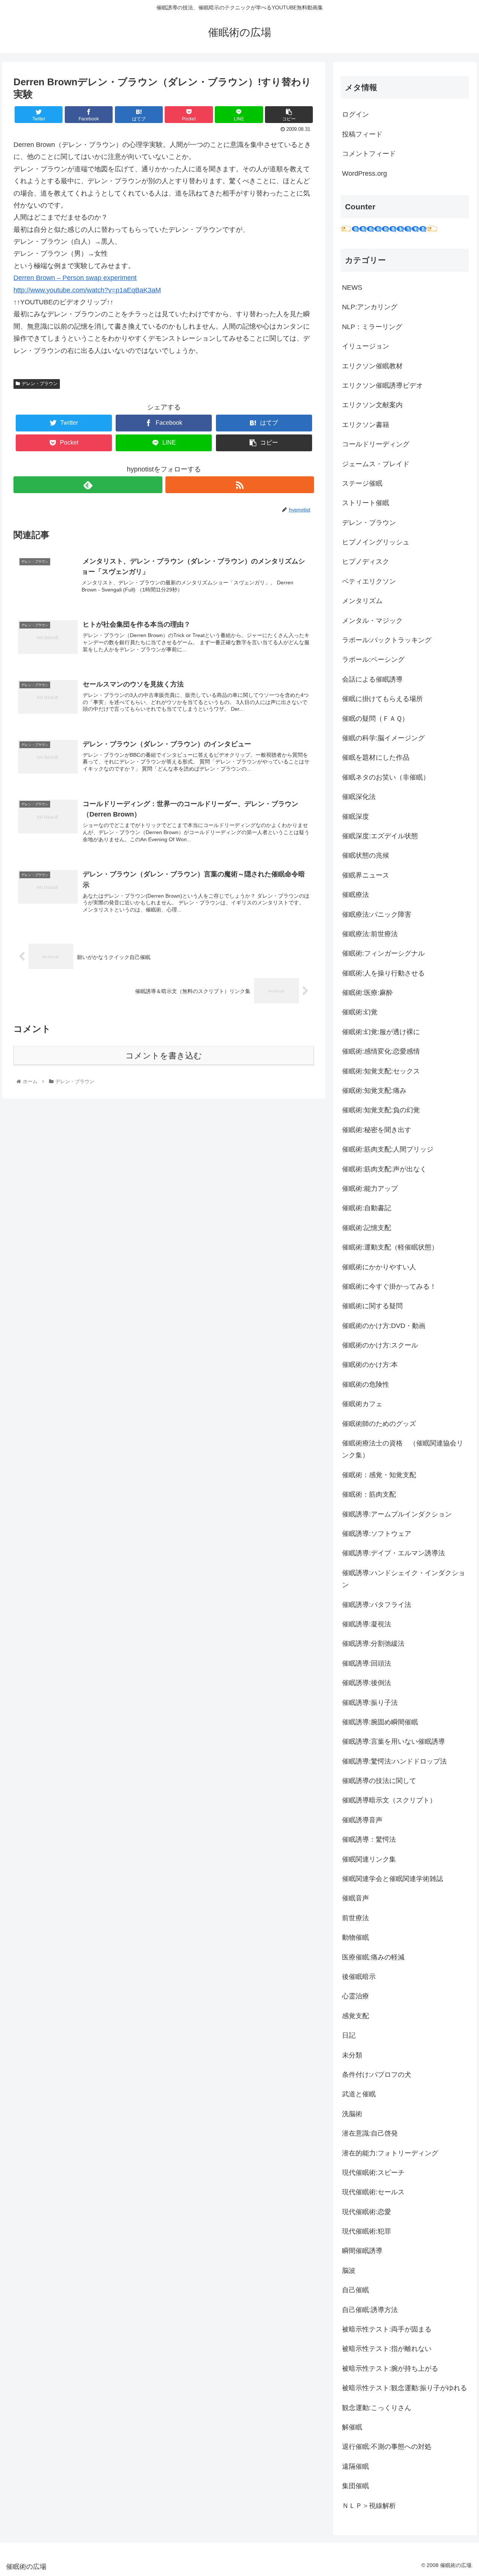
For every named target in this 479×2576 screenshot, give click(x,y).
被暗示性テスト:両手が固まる (387, 2329)
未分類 (352, 2055)
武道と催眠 (359, 2094)
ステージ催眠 (362, 483)
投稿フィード (362, 134)
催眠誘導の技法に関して (379, 1781)
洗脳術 (352, 2114)
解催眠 (352, 2427)
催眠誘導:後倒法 (367, 1683)
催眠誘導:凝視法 (367, 1624)
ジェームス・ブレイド (376, 464)
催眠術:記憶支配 (367, 1228)
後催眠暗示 (359, 1977)
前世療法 (356, 1918)
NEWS (352, 288)
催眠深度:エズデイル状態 (380, 836)
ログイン (356, 114)
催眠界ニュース (366, 875)
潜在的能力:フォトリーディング (390, 2153)
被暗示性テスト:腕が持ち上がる (390, 2368)
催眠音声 (356, 1898)
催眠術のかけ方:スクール (380, 1345)
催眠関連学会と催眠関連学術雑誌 (393, 1879)
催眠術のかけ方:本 (370, 1365)
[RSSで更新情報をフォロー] (240, 485)
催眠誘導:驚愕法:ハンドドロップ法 (394, 1761)
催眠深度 (356, 817)
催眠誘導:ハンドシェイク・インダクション (404, 1579)
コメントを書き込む (164, 1056)
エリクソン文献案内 (372, 405)
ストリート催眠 (366, 503)
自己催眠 (356, 2290)
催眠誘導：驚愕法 (369, 1839)
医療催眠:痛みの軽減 (373, 1957)
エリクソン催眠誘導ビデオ (382, 385)
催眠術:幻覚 (360, 1012)
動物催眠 (356, 1937)
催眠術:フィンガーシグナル (383, 953)
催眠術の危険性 (366, 1384)
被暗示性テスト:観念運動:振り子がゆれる (405, 2388)
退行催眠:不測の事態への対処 (387, 2447)
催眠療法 (356, 895)
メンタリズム (362, 601)
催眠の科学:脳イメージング (383, 738)
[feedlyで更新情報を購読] (88, 485)
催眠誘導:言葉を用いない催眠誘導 (393, 1742)
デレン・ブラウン (40, 384)
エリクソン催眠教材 (372, 366)
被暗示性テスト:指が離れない (387, 2349)
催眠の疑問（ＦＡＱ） (375, 719)
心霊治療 (356, 1996)
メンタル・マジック (372, 621)
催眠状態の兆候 (366, 855)
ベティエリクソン (369, 581)
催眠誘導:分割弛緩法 (373, 1644)
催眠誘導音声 (362, 1820)
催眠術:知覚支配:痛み (374, 1091)
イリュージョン (366, 346)
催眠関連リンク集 (369, 1859)
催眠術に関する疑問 (372, 1306)
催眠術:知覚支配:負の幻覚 (381, 1110)
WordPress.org (364, 173)
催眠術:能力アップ (370, 1189)
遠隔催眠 (356, 2466)
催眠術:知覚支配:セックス (381, 1071)
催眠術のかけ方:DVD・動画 (384, 1326)
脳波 (349, 2271)
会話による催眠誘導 (372, 679)
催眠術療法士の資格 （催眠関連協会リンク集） (403, 1449)
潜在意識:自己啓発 (370, 2133)
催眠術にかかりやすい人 (379, 1267)
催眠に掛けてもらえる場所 (382, 699)
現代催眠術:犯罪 (367, 2231)
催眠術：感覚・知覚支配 (379, 1475)
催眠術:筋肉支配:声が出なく (384, 1169)
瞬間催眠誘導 (362, 2251)
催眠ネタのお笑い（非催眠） (386, 777)
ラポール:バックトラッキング (387, 640)
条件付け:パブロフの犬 (377, 2075)
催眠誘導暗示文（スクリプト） (389, 1800)
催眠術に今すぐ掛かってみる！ (389, 1287)
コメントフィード (369, 154)
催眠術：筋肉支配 (369, 1494)
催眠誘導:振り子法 (370, 1703)
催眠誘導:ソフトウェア (377, 1534)
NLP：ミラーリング (372, 327)
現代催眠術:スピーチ (373, 2173)
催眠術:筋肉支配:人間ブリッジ (388, 1149)
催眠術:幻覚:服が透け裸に (381, 1032)
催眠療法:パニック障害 (377, 914)
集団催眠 (356, 2486)
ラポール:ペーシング (373, 660)
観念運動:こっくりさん (377, 2408)
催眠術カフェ (362, 1404)
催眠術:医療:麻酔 (367, 993)
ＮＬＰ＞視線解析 (369, 2506)
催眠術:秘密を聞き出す (377, 1130)
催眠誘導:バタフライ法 (377, 1605)
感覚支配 (356, 2016)
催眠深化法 (359, 797)
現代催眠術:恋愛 (367, 2212)
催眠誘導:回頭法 (367, 1663)
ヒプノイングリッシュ (376, 542)
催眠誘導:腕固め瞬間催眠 (380, 1722)
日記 (349, 2035)
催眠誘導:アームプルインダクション (397, 1514)
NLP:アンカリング (370, 307)
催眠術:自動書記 (367, 1208)
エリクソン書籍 (366, 425)
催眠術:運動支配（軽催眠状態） (390, 1247)
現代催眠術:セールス (373, 2192)
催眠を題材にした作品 (376, 757)
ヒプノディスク (366, 562)
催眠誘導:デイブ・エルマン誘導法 (393, 1553)
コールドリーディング (376, 444)
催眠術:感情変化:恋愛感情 (381, 1051)
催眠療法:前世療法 (370, 934)
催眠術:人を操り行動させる (383, 973)
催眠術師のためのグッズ (379, 1424)
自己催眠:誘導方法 (370, 2310)
